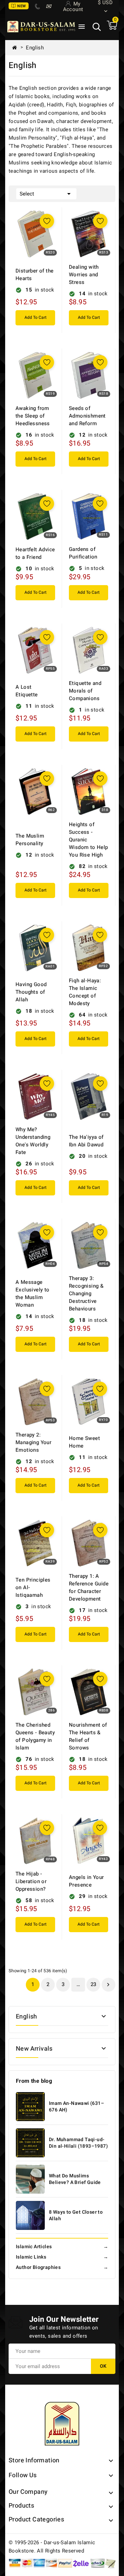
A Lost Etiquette (27, 691)
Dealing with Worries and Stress (84, 275)
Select (46, 194)
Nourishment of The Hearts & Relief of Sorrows (88, 1736)
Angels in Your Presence (86, 1881)
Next (108, 1985)
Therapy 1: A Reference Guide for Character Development (89, 1587)
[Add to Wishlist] (47, 221)
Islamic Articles (62, 2247)
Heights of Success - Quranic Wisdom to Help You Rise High (89, 840)
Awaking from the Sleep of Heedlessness (33, 416)
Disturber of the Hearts (34, 275)
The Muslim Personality (30, 840)
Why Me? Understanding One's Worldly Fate (33, 1141)
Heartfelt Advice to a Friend (35, 553)
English (27, 2017)
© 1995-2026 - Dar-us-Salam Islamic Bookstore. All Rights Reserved (52, 2547)
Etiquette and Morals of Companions (85, 691)
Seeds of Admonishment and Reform (87, 416)
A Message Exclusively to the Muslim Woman (33, 1294)
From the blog (34, 2081)
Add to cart (35, 317)
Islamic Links (62, 2257)
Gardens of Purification (83, 553)
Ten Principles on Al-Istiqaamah (33, 1587)
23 (94, 1984)
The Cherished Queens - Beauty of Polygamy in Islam (35, 1736)
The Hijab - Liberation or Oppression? (31, 1881)
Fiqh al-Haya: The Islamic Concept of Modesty (85, 992)
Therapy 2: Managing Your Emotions (33, 1442)
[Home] (17, 48)
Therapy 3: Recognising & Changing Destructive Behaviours (86, 1294)
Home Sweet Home (84, 1442)
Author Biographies (62, 2267)
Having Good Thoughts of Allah (31, 992)
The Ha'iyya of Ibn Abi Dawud (86, 1141)
